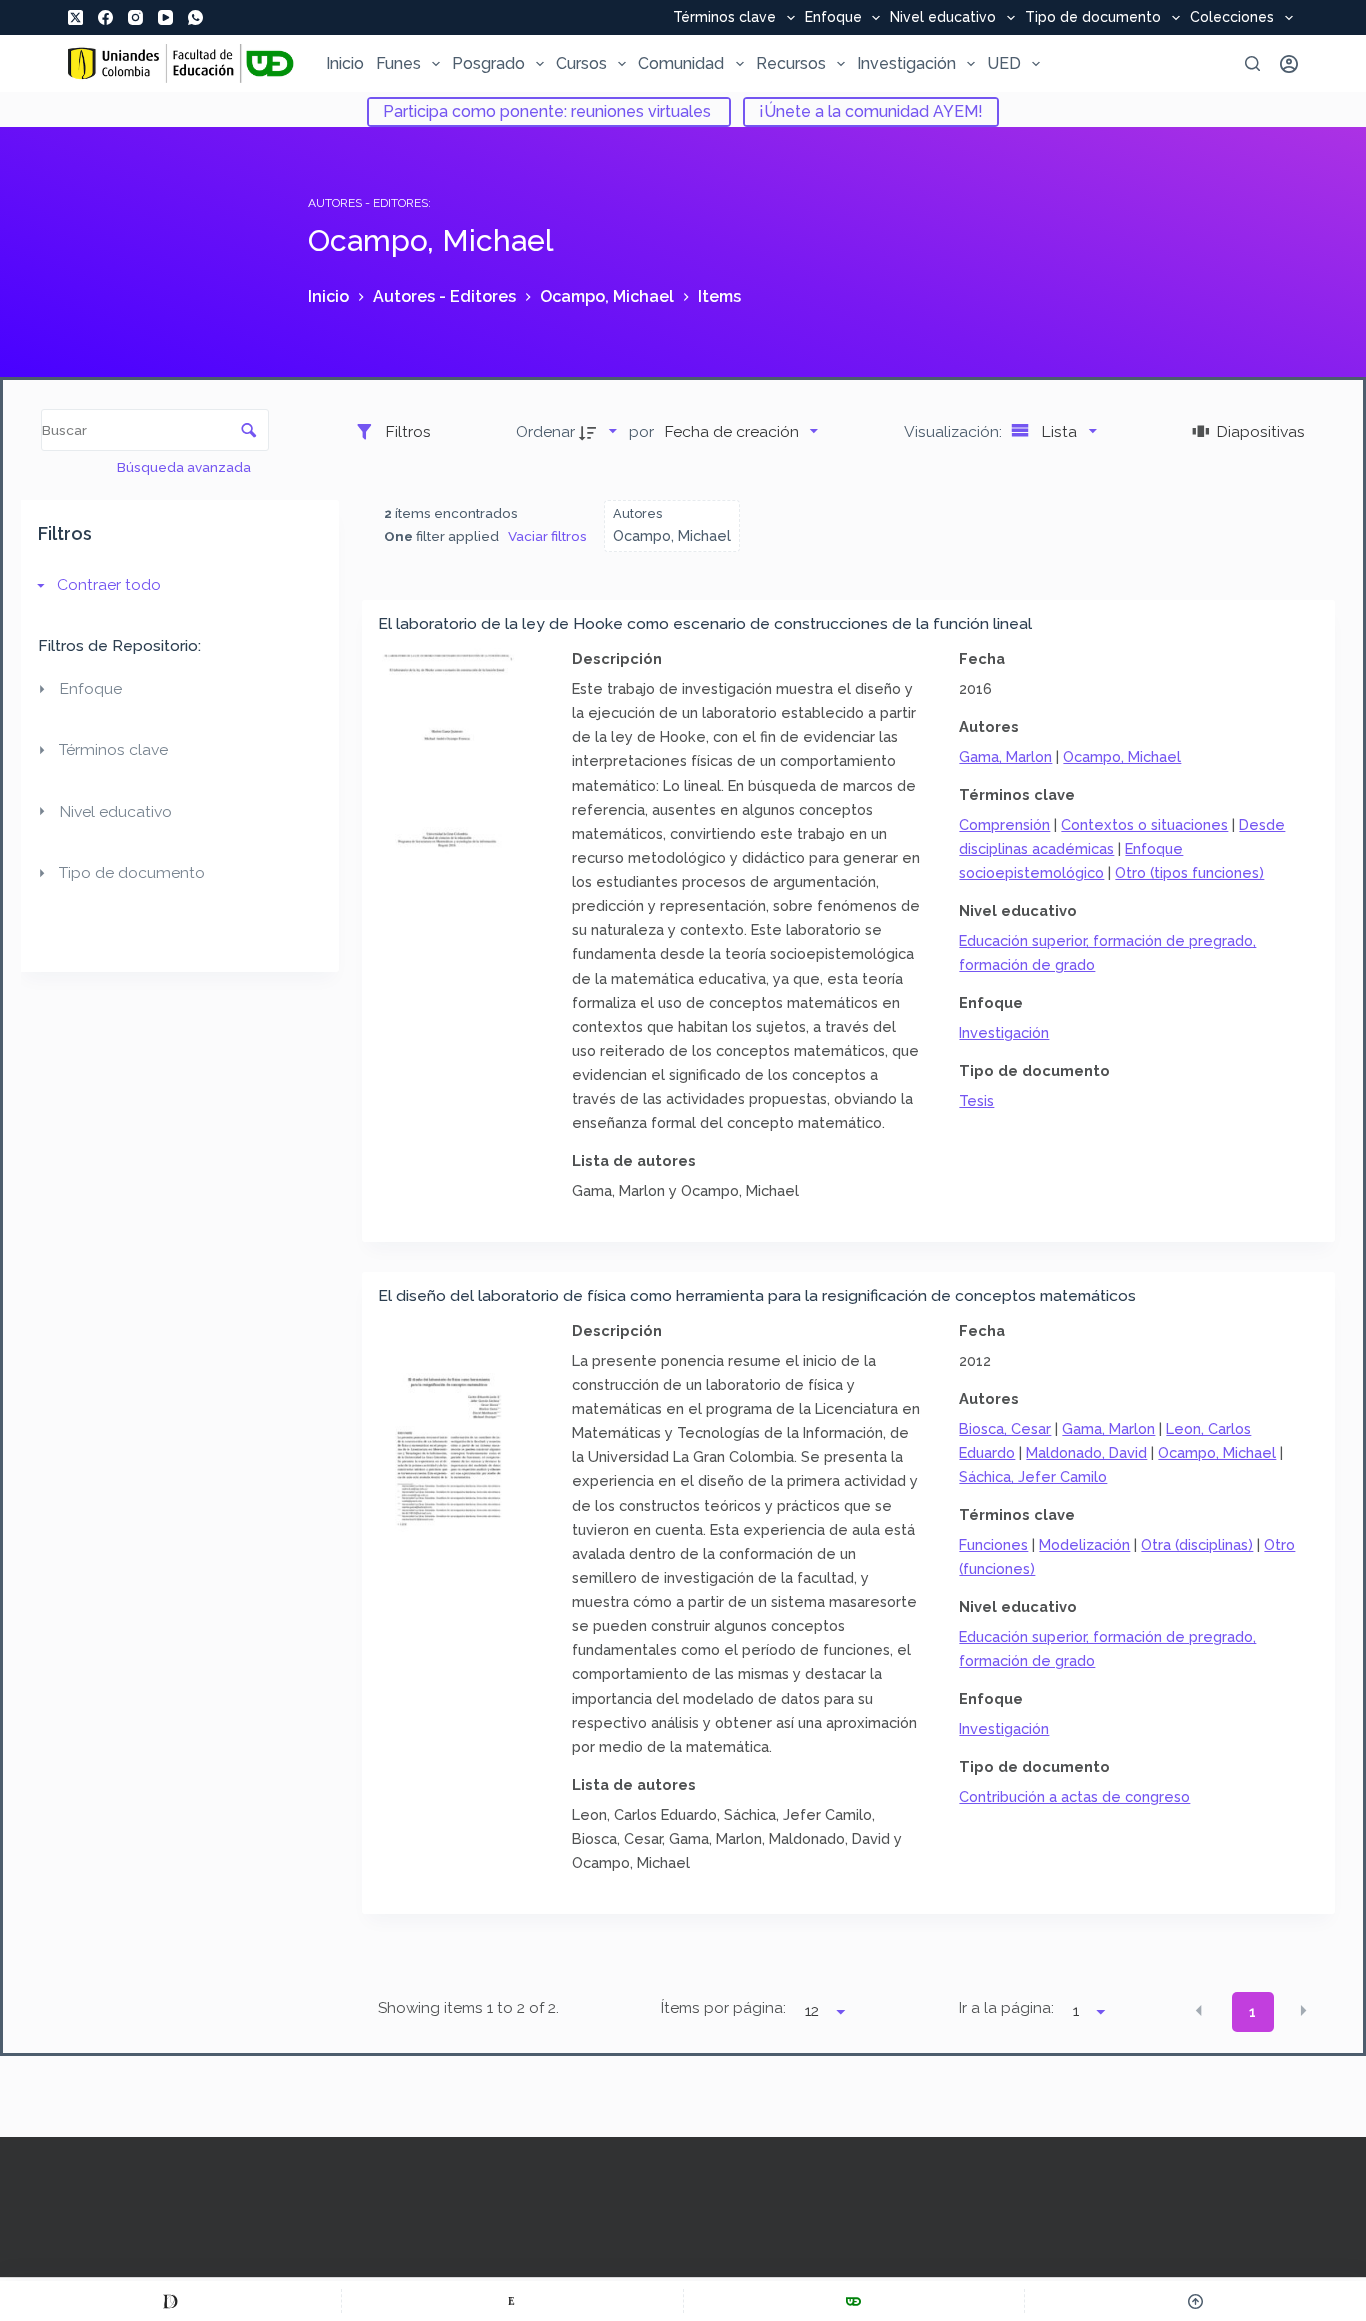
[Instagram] (135, 17)
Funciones (993, 1544)
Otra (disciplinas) (1197, 1544)
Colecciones (1232, 18)
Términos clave (724, 18)
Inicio (345, 63)
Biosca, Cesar (1005, 1428)
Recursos (791, 63)
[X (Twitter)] (75, 17)
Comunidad (681, 63)
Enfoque (833, 18)
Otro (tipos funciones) (1189, 872)
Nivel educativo (943, 18)
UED (1004, 63)
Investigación (906, 63)
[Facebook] (105, 17)
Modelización (1084, 1544)
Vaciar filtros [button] (547, 536)
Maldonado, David (1086, 1452)
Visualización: (955, 431)
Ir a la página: (1006, 2008)
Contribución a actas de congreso (1074, 1796)
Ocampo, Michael (1122, 756)
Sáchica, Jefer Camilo (1033, 1476)
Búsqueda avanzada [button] (185, 467)
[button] (1199, 2010)
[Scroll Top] (1195, 2301)
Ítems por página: (723, 2008)
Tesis (976, 1100)
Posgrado (488, 63)
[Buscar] (1252, 63)
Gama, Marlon (1005, 756)
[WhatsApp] (195, 17)
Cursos (581, 63)
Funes (398, 63)
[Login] (1289, 64)
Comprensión (1004, 824)
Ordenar (545, 431)
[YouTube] (165, 17)
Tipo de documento (1093, 18)
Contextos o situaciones (1144, 824)
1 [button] (1252, 2012)
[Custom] (170, 2301)
